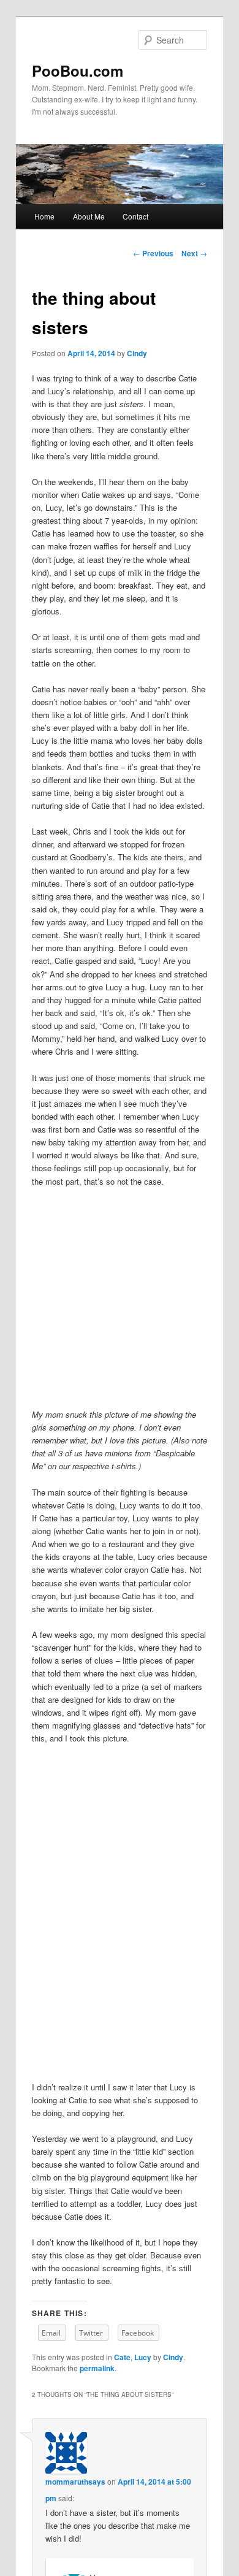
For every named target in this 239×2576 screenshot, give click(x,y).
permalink (97, 2368)
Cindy (137, 353)
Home (44, 216)
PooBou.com (78, 71)
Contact (135, 216)
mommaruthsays (75, 2482)
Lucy (143, 2357)
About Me (89, 216)
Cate (122, 2357)
